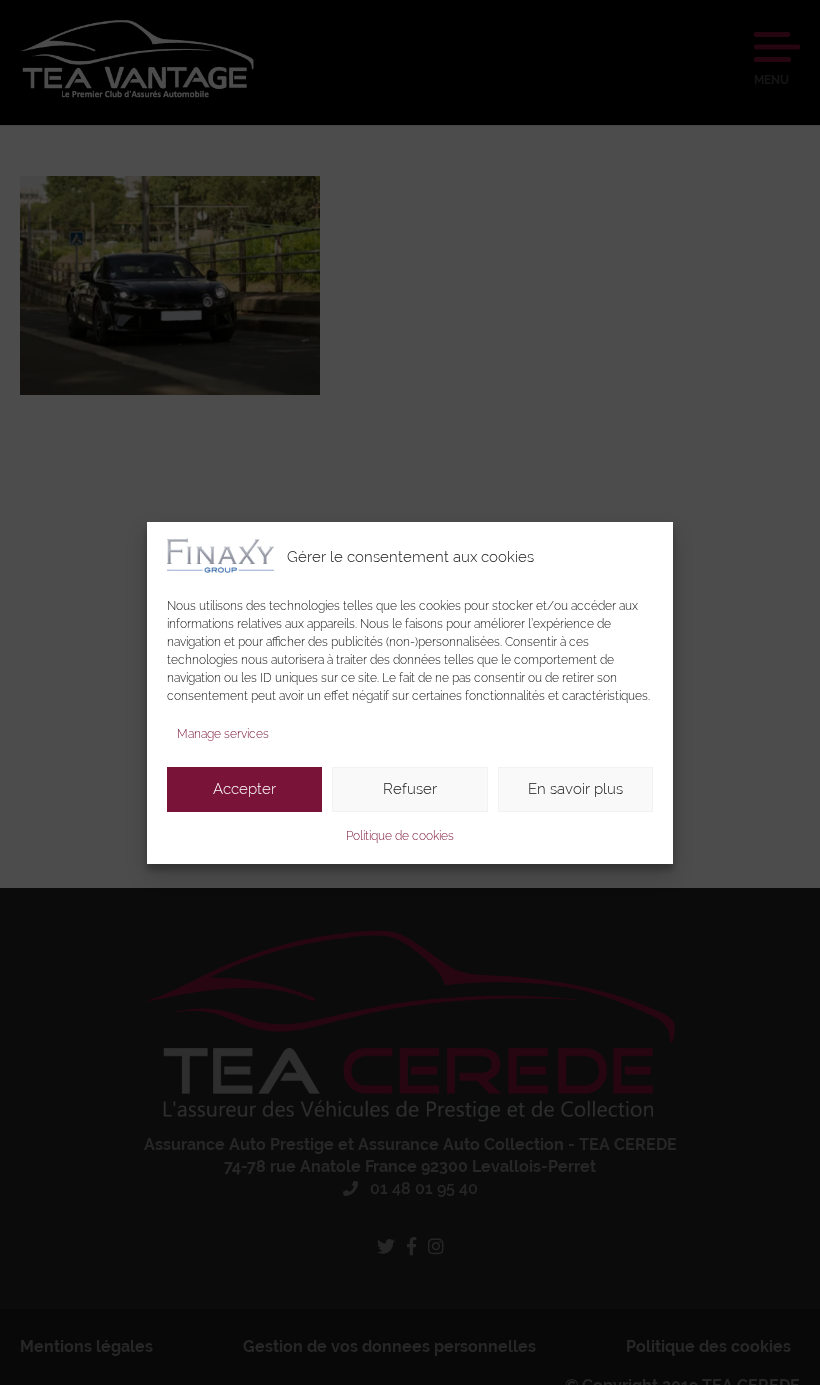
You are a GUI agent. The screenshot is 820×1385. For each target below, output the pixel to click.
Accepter (244, 789)
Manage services (223, 734)
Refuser (410, 789)
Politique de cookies (400, 836)
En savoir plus (575, 789)
